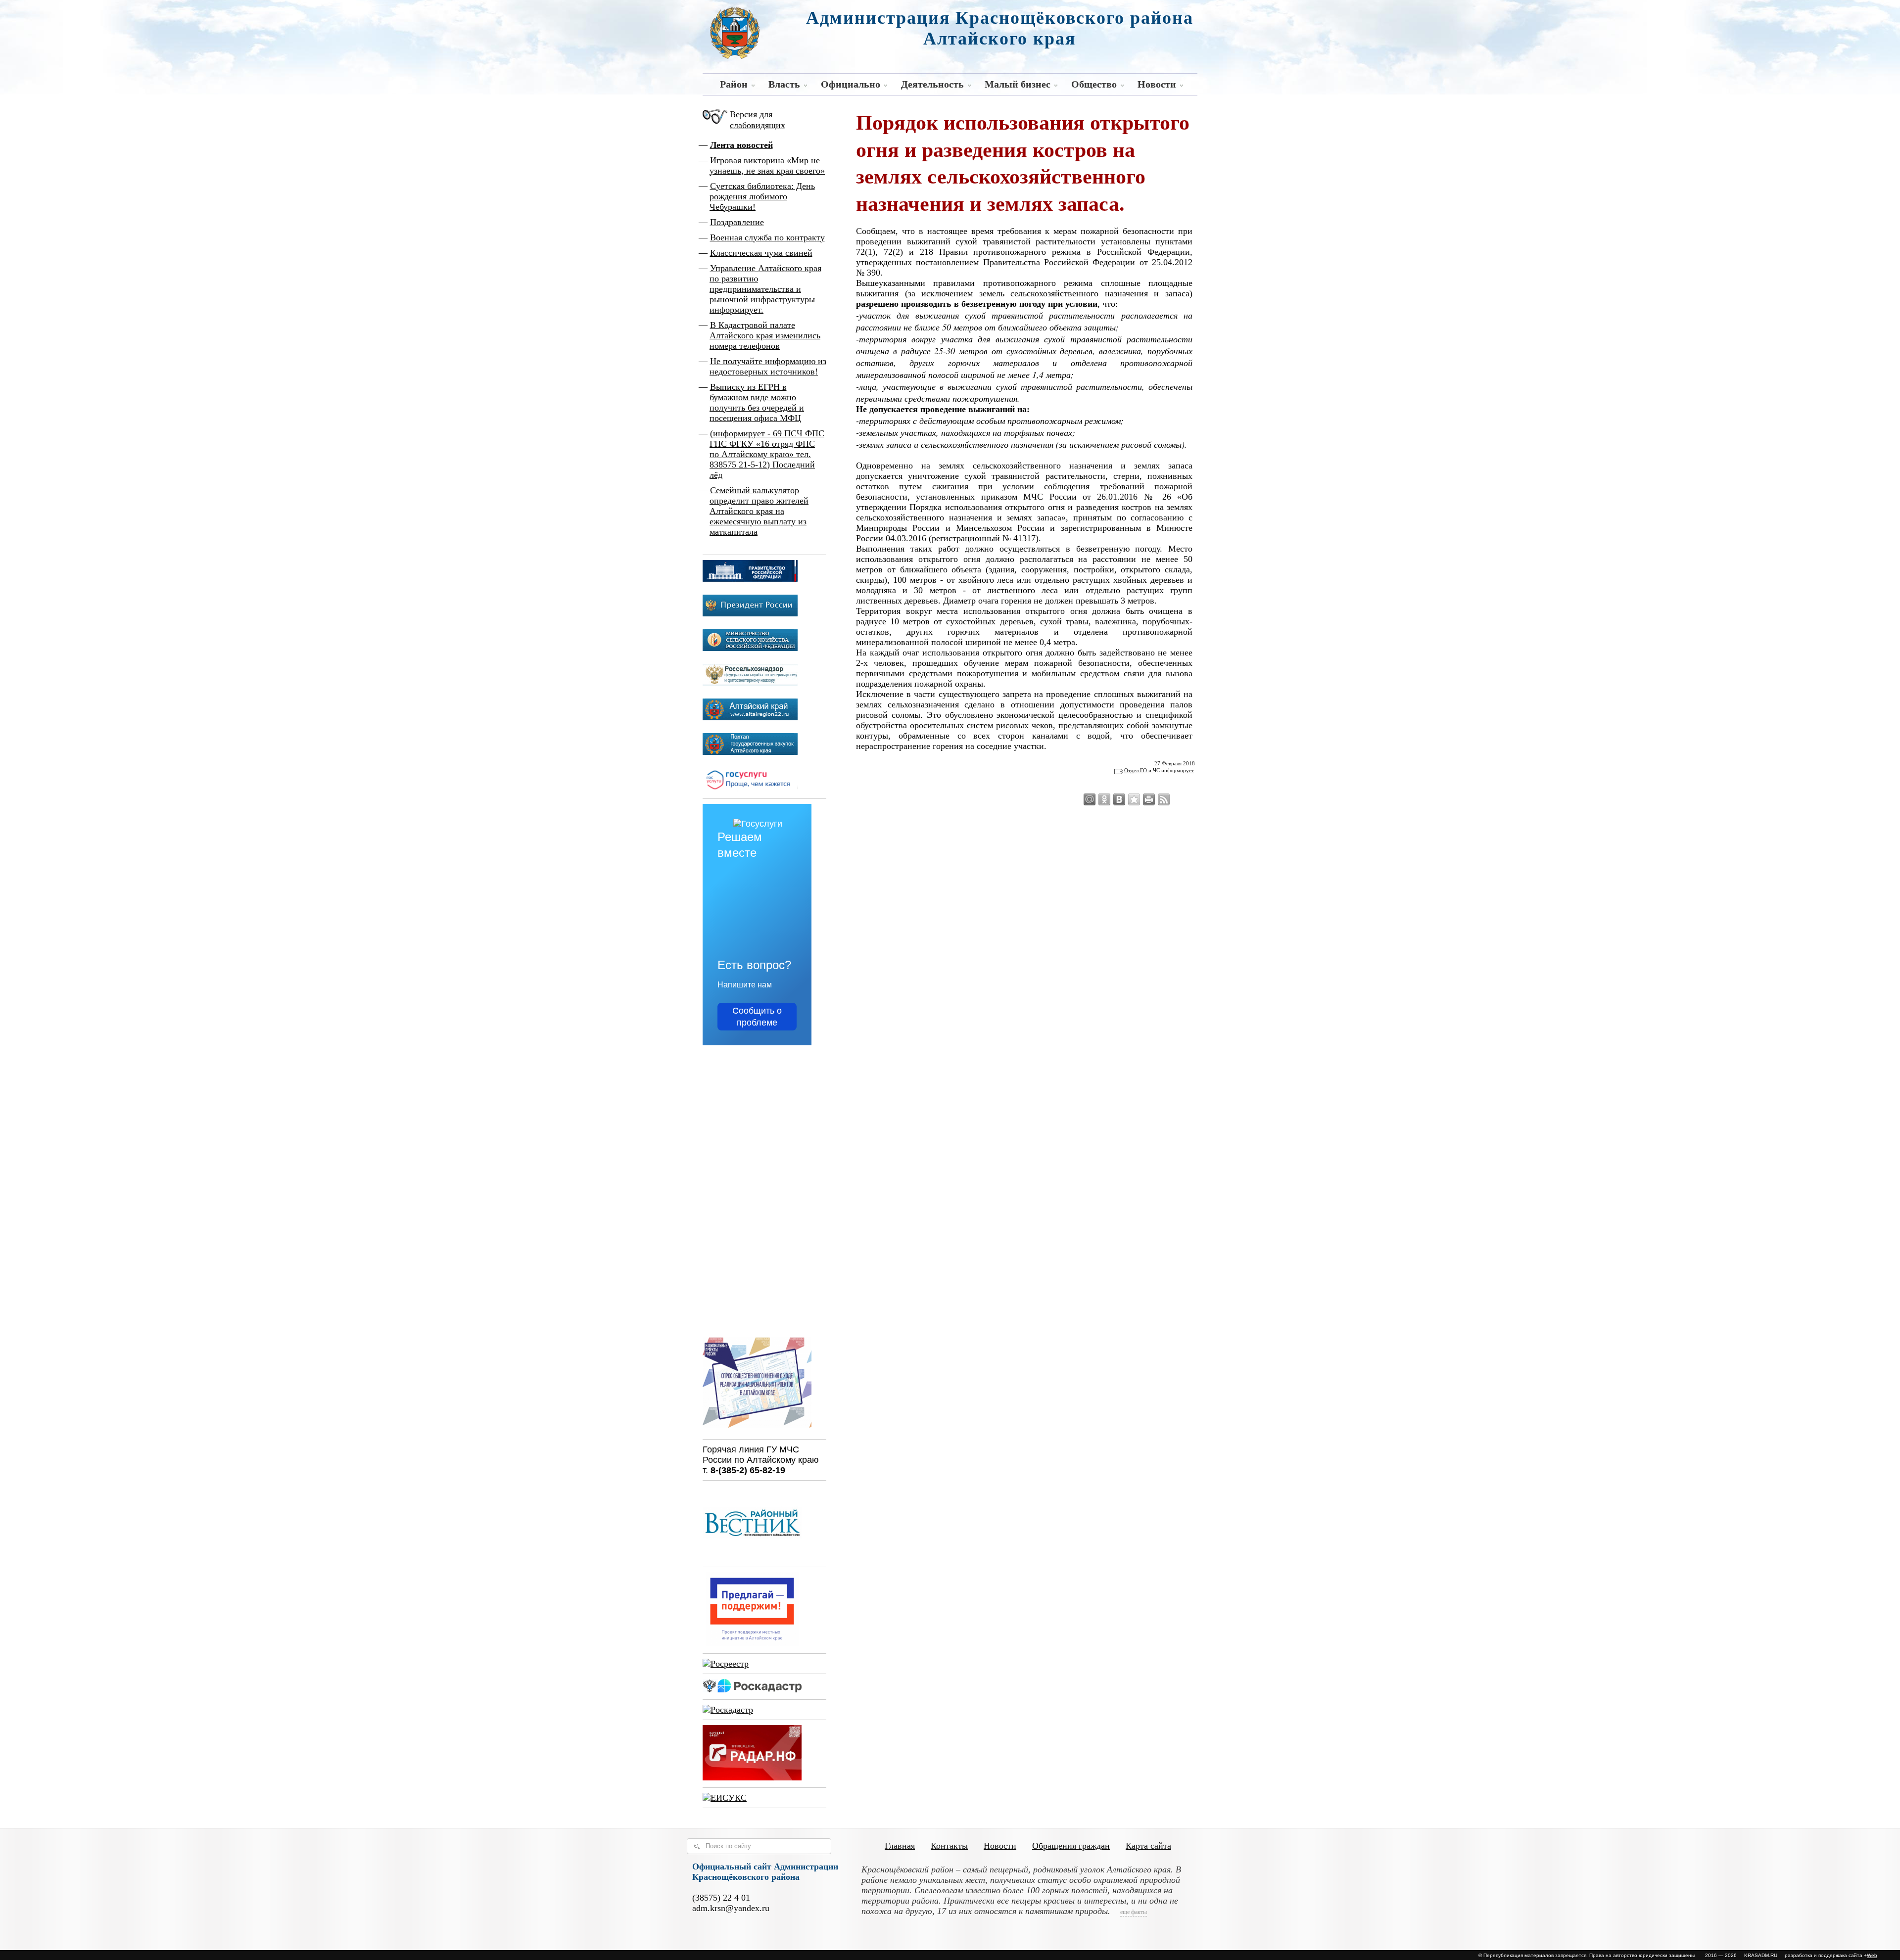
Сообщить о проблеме (757, 1017)
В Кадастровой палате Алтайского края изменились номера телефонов (765, 335)
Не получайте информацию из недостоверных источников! (768, 366)
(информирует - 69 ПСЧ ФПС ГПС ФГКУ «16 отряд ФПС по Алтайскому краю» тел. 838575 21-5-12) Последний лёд (767, 454)
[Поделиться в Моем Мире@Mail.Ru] (1090, 799)
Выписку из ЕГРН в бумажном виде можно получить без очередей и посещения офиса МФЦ (757, 402)
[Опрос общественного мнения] (757, 1429)
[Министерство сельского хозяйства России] (750, 648)
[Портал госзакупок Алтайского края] (750, 752)
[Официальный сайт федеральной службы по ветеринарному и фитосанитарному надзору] (750, 683)
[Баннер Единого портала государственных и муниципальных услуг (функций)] (750, 789)
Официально (851, 84)
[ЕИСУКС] (725, 1798)
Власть (784, 84)
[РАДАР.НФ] (752, 1777)
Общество (1094, 84)
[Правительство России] (750, 579)
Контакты (949, 1846)
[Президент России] (750, 613)
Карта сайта (1148, 1846)
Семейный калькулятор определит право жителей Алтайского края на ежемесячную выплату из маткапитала (759, 511)
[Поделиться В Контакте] (1119, 799)
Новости (1157, 84)
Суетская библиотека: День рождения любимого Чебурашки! (762, 196)
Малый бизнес (1018, 84)
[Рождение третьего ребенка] (728, 1710)
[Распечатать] (1149, 799)
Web (1872, 1955)
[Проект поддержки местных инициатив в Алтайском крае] (752, 1643)
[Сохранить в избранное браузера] (1134, 799)
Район (734, 84)
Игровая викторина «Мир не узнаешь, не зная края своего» (767, 165)
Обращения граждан (1071, 1846)
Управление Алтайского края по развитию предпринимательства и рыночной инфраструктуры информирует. (765, 289)
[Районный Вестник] (752, 1557)
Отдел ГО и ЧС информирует (1159, 770)
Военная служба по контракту (767, 237)
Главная (900, 1846)
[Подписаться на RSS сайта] (1164, 799)
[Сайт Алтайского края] (750, 717)
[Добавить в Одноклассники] (1104, 799)
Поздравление (737, 222)
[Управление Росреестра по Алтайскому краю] (726, 1664)
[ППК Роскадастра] (752, 1689)
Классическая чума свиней (761, 253)
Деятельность (932, 84)
